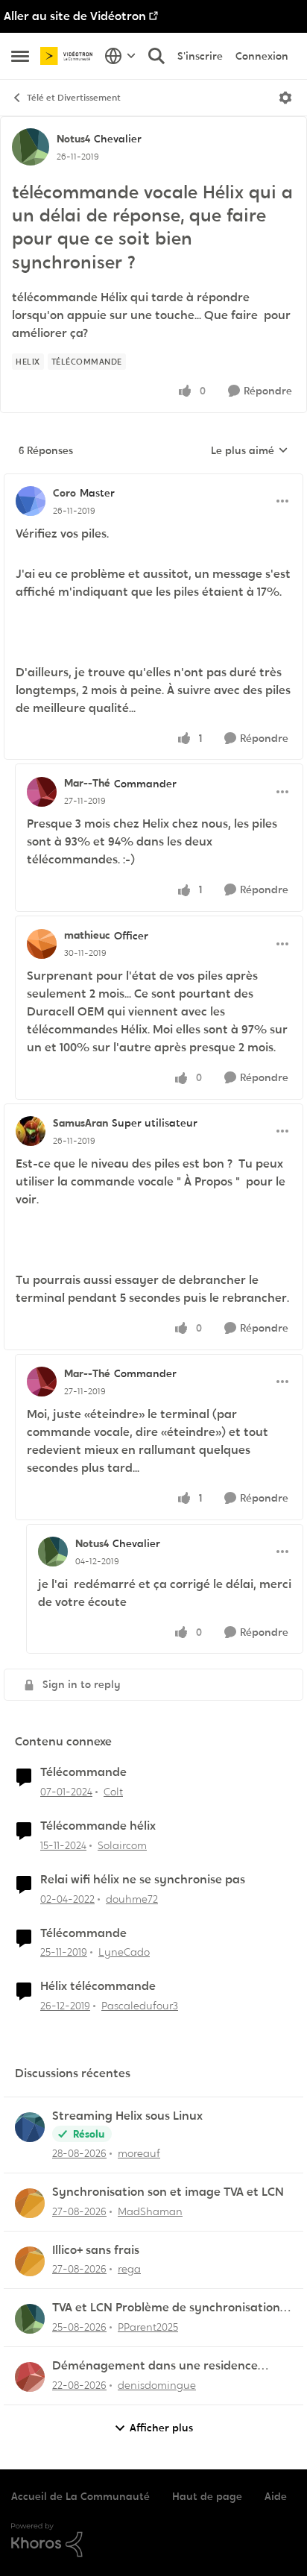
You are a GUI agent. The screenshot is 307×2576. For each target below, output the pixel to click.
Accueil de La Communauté (80, 2496)
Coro (64, 493)
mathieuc (87, 935)
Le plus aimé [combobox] (250, 451)
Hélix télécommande (98, 1986)
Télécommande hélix (98, 1826)
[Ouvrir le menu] (285, 98)
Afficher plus (161, 2428)
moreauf (139, 2153)
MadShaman (150, 2211)
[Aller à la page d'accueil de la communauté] (69, 56)
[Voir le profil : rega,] (30, 2261)
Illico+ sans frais (96, 2250)
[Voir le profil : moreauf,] (30, 2127)
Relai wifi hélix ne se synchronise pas (143, 1880)
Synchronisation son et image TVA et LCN (168, 2192)
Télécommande (83, 1772)
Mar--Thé (87, 783)
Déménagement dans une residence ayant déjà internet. (155, 2366)
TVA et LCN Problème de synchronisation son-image (166, 2308)
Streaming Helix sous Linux (127, 2116)
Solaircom (122, 1845)
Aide (276, 2496)
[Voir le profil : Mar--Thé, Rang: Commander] (42, 792)
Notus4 (73, 139)
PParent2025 (148, 2327)
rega (129, 2269)
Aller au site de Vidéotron (75, 16)
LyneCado (124, 1952)
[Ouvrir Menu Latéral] (20, 56)
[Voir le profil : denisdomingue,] (30, 2377)
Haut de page (207, 2496)
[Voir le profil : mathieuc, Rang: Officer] (42, 944)
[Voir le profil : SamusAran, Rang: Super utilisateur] (31, 1131)
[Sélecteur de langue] (120, 56)
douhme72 (132, 1899)
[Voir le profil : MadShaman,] (30, 2203)
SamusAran (80, 1123)
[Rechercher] (156, 56)
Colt (113, 1792)
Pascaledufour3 (140, 2006)
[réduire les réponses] (153, 481)
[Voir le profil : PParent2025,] (30, 2319)
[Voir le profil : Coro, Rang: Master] (31, 501)
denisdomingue (157, 2385)
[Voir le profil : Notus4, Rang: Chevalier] (31, 147)
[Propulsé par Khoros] (153, 2540)
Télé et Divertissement (74, 98)
